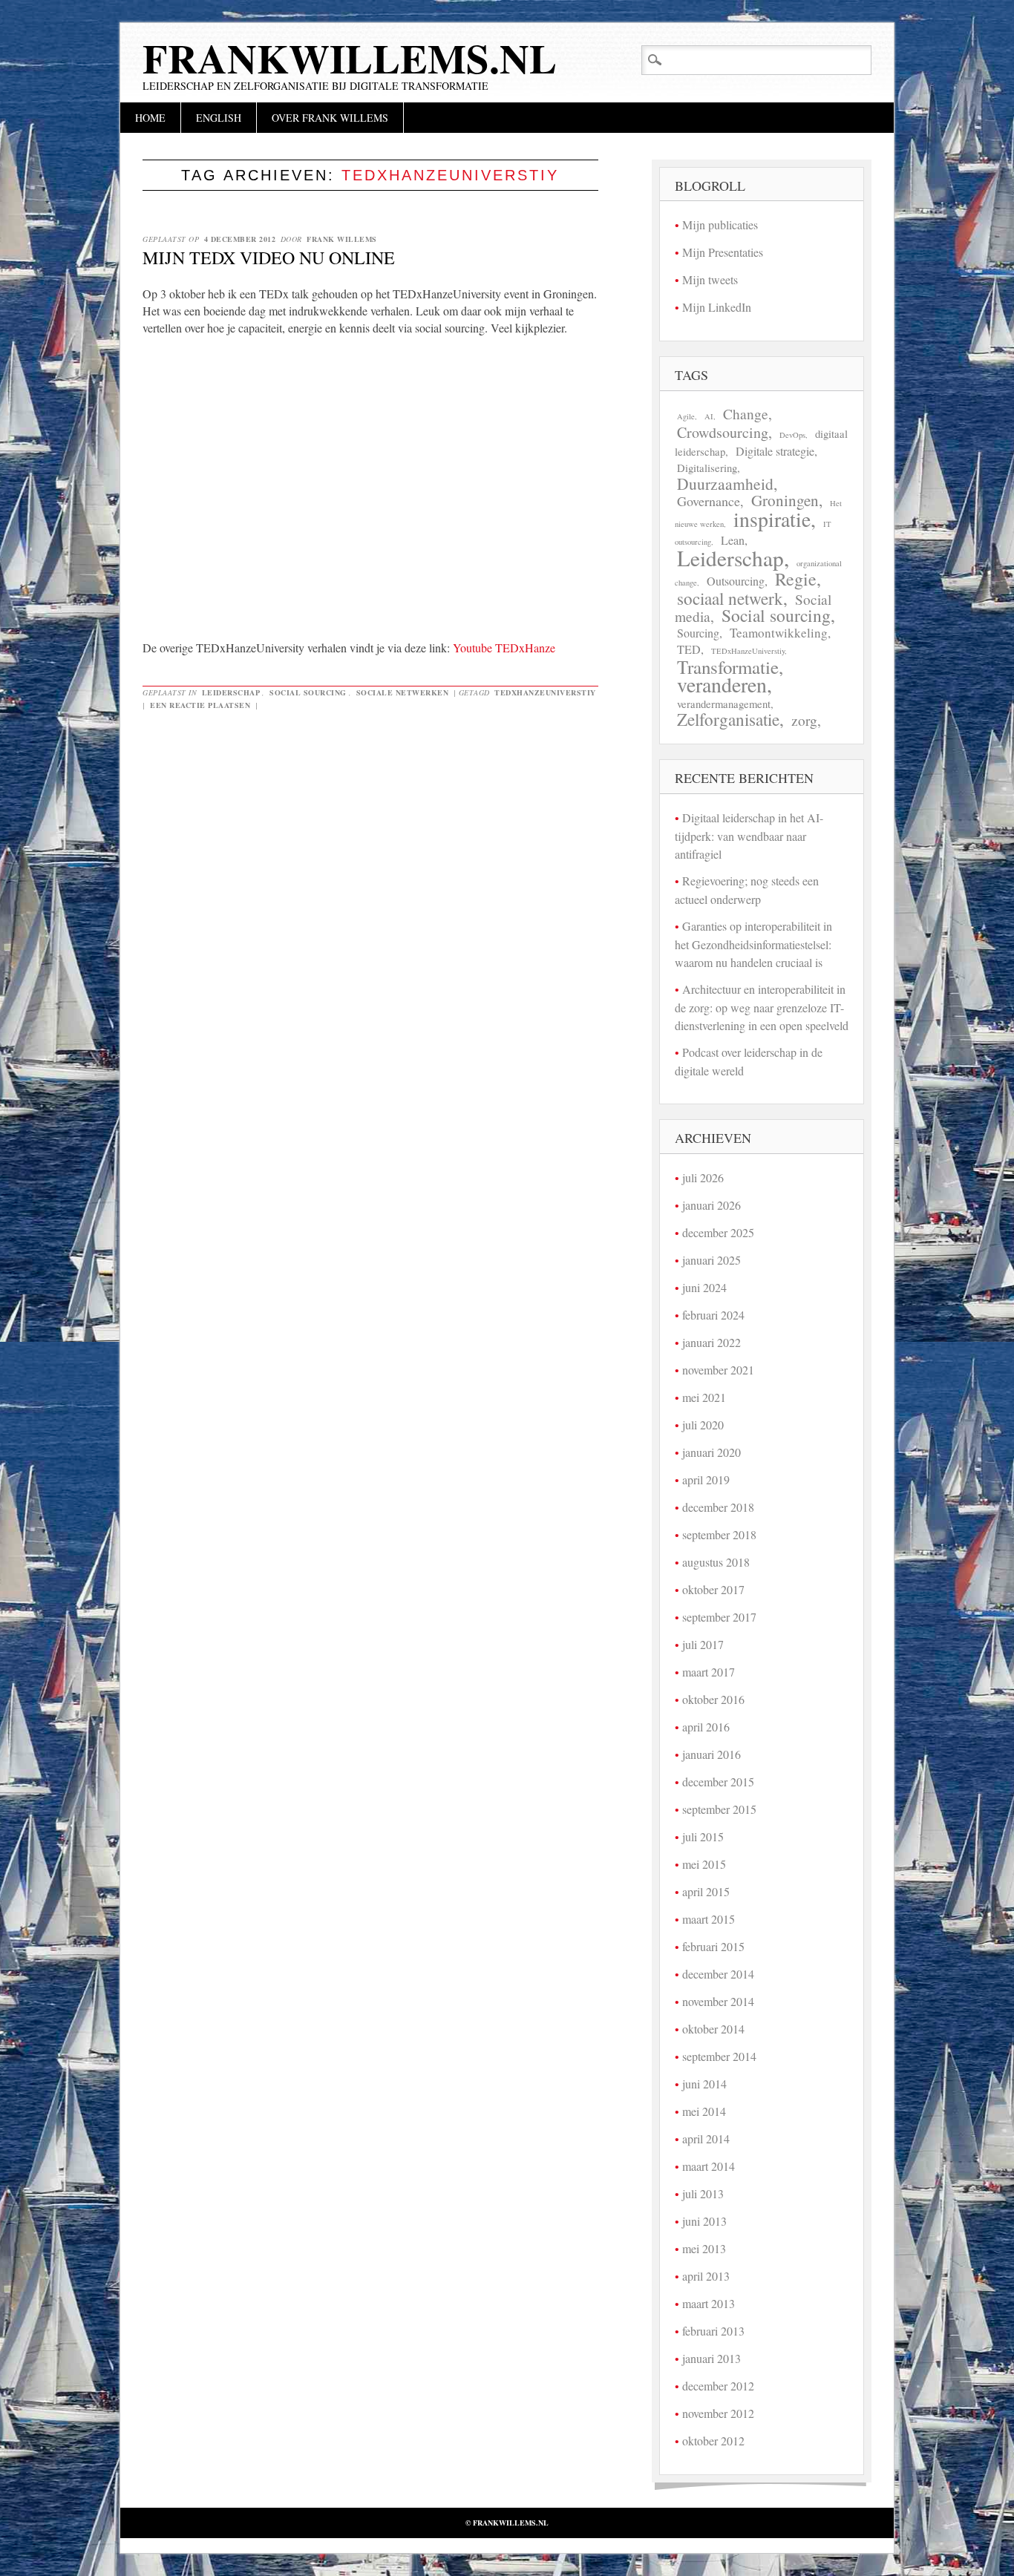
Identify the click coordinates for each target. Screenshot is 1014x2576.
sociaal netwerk (730, 599)
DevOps (792, 435)
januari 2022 (712, 1342)
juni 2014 (704, 2084)
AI (709, 416)
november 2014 (718, 2001)
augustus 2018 (716, 1562)
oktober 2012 (713, 2441)
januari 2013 (712, 2358)
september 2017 (719, 1617)
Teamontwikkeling (779, 633)
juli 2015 (703, 1836)
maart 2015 (709, 1919)
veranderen (722, 685)
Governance (709, 501)
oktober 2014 (713, 2029)
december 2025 (718, 1232)
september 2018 (719, 1534)
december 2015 (718, 1782)
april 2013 (706, 2276)
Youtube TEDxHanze (504, 648)
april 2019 (706, 1479)
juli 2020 (703, 1425)
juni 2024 (704, 1287)
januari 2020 (712, 1452)
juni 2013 (704, 2221)
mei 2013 (704, 2248)
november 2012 (718, 2413)
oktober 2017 (713, 1589)
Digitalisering (707, 468)
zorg (804, 720)
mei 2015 (704, 1864)
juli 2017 (703, 1644)
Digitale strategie (775, 451)
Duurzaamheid (725, 484)
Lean (733, 540)
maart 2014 (709, 2166)
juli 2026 (703, 1177)
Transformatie (728, 667)
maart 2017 (709, 1672)
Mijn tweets (710, 279)
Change (746, 414)
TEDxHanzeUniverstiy (545, 692)
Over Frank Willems (330, 118)
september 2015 (719, 1809)
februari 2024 (713, 1315)
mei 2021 (704, 1397)
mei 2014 (704, 2111)
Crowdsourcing (723, 432)
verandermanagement (724, 704)
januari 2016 (712, 1754)
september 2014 (719, 2056)
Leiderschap (231, 692)
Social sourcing (308, 692)
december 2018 (718, 1507)
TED (689, 649)
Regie (796, 579)
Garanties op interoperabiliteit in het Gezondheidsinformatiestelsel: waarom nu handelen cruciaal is (753, 944)
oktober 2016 (713, 1699)
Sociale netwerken (403, 692)
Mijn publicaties (720, 225)
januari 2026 (712, 1205)
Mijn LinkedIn (717, 307)
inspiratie (772, 519)
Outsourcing (736, 581)
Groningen (785, 500)
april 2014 (706, 2139)
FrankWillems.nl (350, 58)
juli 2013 (703, 2193)
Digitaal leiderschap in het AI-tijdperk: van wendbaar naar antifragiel (749, 836)
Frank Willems (342, 239)
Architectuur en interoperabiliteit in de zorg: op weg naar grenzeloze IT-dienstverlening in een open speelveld (762, 1007)
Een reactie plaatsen (200, 705)
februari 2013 (713, 2331)
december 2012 (718, 2386)
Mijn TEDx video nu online (269, 258)
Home (150, 118)
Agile (686, 416)
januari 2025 (712, 1260)
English (219, 118)
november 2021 (718, 1370)
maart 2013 (709, 2303)
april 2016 (706, 1727)
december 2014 (718, 1974)
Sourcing (698, 633)
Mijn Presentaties (723, 252)
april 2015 (706, 1891)
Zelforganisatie (728, 720)
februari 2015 (713, 1946)
